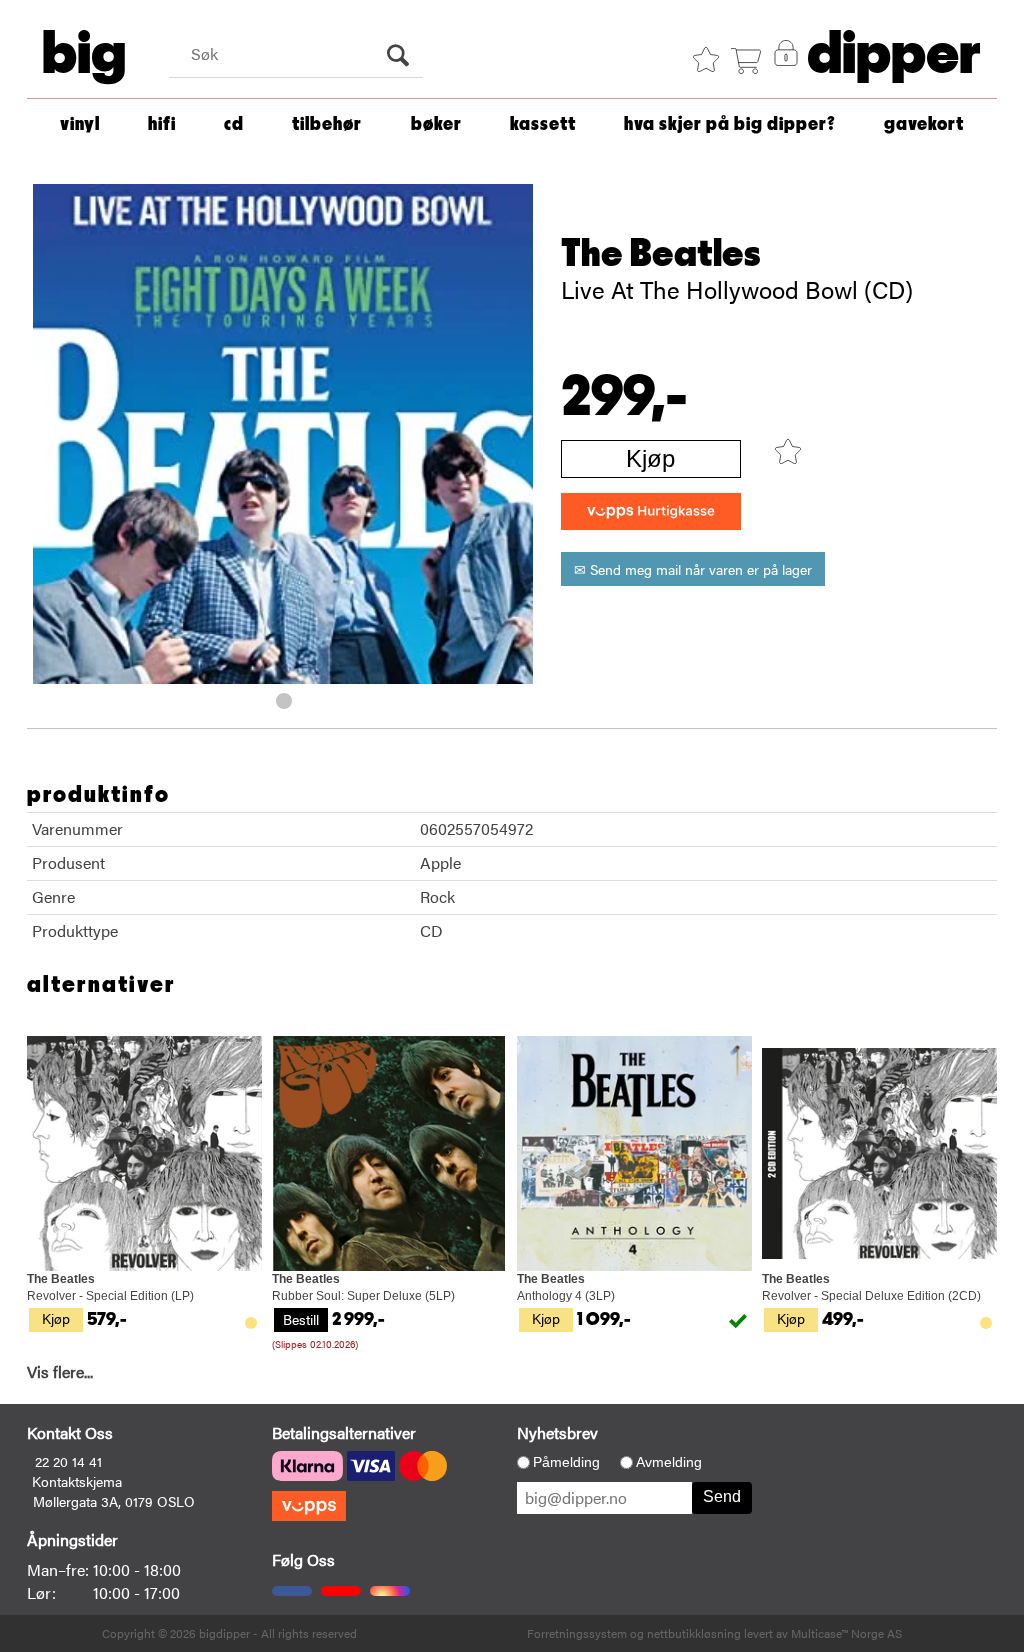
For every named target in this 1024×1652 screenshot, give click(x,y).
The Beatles (661, 254)
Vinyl (80, 124)
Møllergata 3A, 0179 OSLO (114, 1501)
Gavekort (924, 124)
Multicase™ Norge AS (846, 1633)
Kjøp (650, 458)
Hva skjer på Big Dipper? (730, 124)
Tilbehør (327, 124)
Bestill (301, 1319)
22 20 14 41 (68, 1461)
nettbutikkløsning (694, 1633)
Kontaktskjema (77, 1481)
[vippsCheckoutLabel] (651, 511)
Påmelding (566, 1462)
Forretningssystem (577, 1633)
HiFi (162, 124)
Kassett (543, 124)
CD (234, 124)
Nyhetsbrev (557, 1432)
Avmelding (669, 1462)
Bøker (436, 124)
